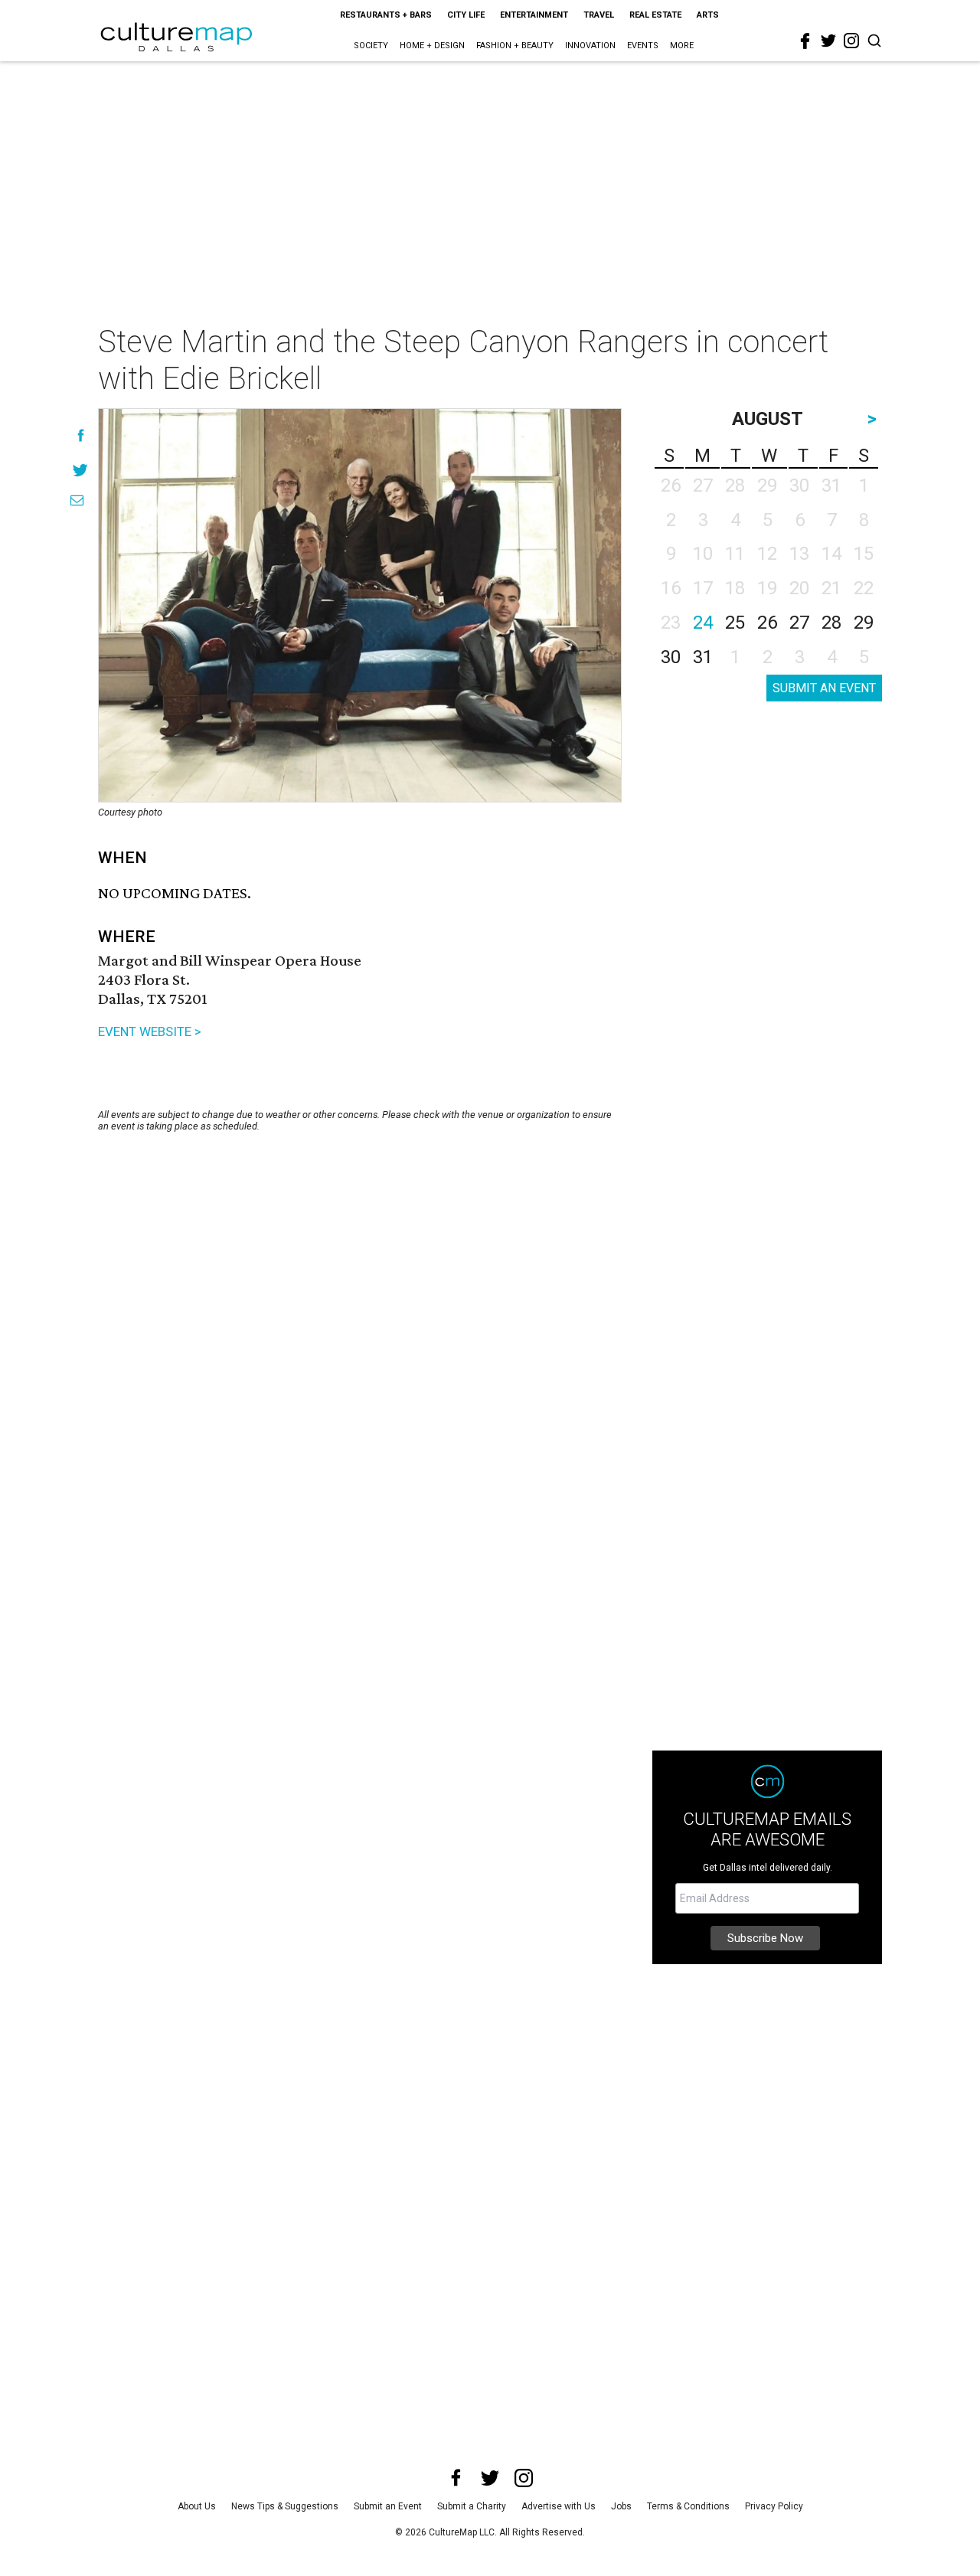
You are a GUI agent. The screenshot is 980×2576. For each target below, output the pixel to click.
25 (735, 623)
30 (671, 657)
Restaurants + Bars (386, 15)
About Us (197, 2506)
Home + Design (432, 46)
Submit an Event (388, 2506)
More (682, 46)
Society (371, 46)
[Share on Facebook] (81, 435)
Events (643, 46)
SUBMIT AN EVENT (824, 688)
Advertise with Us (559, 2506)
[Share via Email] (77, 500)
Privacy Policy (774, 2506)
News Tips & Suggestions (285, 2506)
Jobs (621, 2506)
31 (703, 657)
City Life (466, 15)
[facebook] (805, 41)
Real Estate (655, 15)
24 (703, 623)
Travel (599, 15)
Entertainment (534, 15)
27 (799, 623)
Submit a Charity (472, 2506)
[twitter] (828, 41)
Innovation (590, 46)
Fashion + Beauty (515, 46)
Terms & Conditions (688, 2506)
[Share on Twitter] (81, 470)
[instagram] (851, 41)
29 (864, 623)
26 (767, 623)
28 (831, 623)
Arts (708, 15)
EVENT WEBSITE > (150, 1031)
